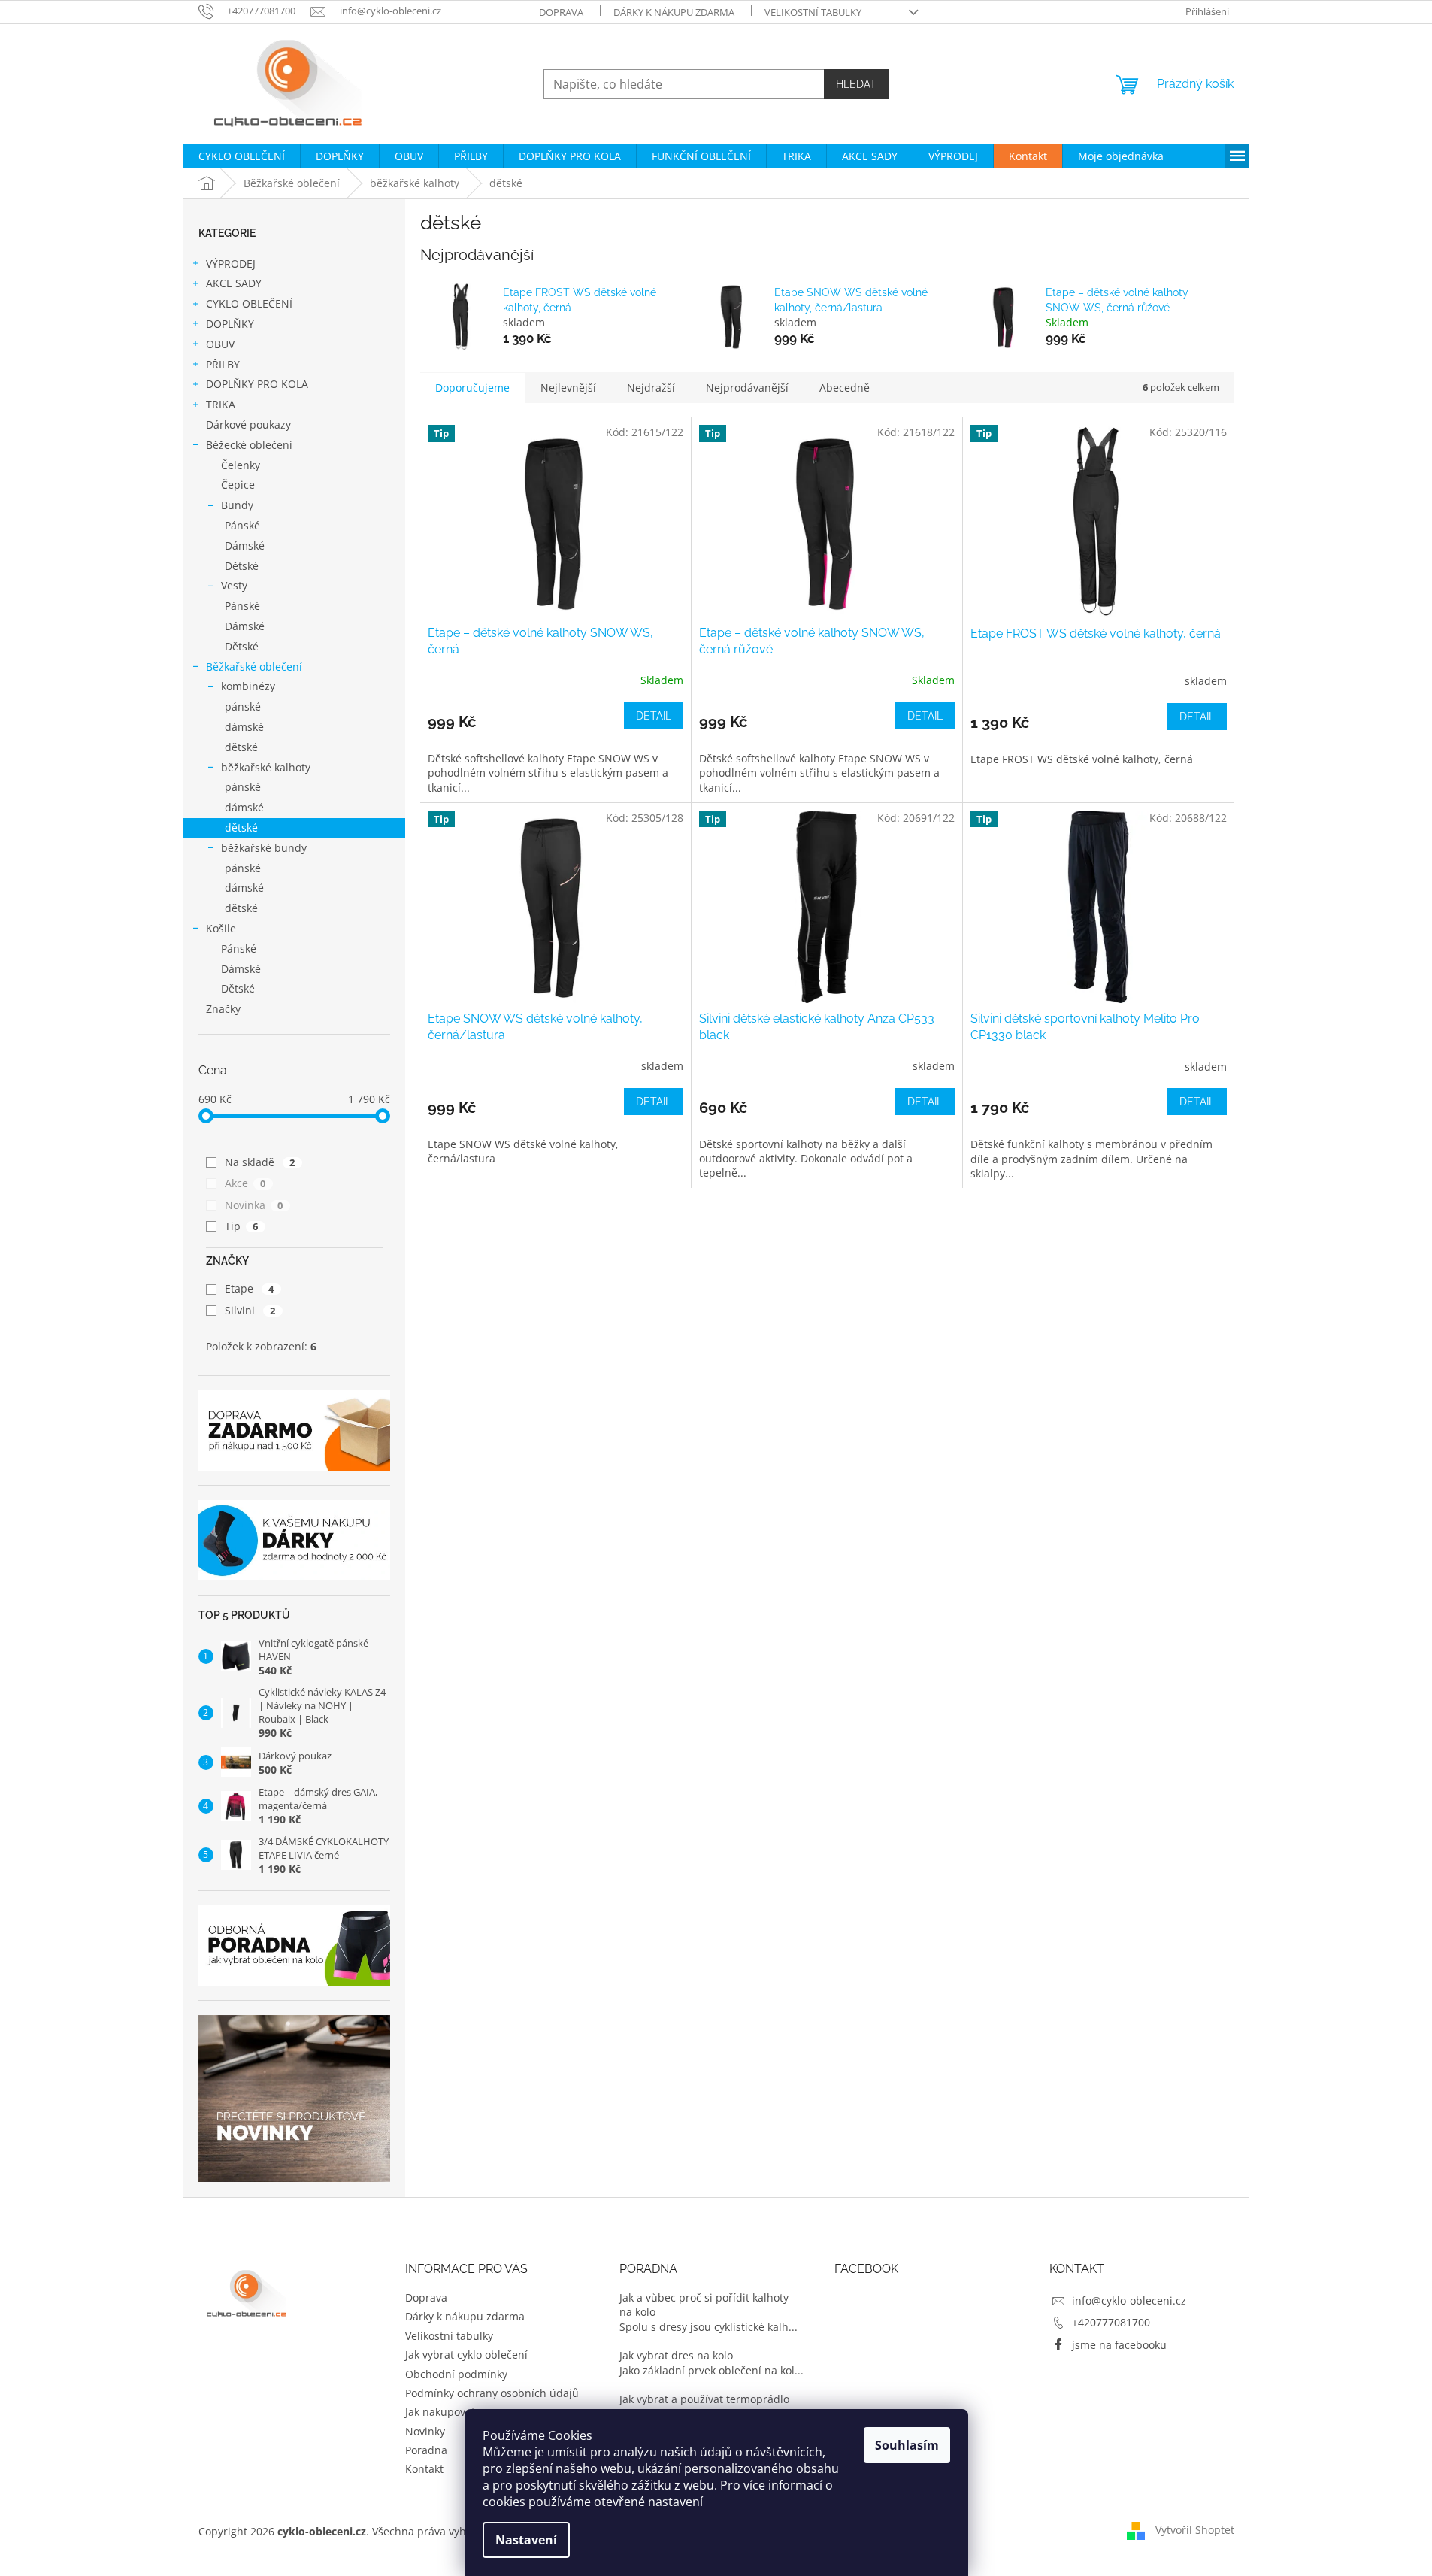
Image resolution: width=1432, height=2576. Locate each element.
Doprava (561, 12)
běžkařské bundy (264, 848)
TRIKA (221, 404)
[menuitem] (242, 156)
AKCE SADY (234, 283)
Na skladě (260, 1162)
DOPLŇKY (230, 324)
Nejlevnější (568, 388)
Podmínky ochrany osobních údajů (492, 2393)
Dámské (245, 546)
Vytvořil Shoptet (1195, 2530)
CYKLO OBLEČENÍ (249, 303)
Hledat (856, 84)
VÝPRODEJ (231, 264)
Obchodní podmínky (456, 2374)
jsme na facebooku (1119, 2345)
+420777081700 (1111, 2322)
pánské (243, 706)
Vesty (234, 585)
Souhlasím (907, 2445)
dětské (241, 747)
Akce (245, 1183)
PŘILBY (223, 364)
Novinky (425, 2431)
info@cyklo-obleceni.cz (1129, 2300)
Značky (223, 1009)
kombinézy (248, 686)
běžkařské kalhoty (266, 767)
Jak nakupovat (440, 2412)
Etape (250, 1288)
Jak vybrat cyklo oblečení (466, 2355)
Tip (242, 1226)
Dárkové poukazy (248, 424)
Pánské (242, 525)
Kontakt (424, 2469)
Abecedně (845, 388)
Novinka (254, 1205)
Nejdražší (651, 388)
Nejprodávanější (747, 388)
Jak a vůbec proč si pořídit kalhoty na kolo (704, 2305)
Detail (654, 716)
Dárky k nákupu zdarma (674, 12)
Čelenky (241, 465)
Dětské (242, 566)
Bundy (237, 505)
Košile (221, 928)
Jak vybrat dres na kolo (676, 2355)
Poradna (426, 2450)
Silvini (250, 1310)
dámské (244, 727)
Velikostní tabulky (813, 12)
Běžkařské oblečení (254, 667)
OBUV (220, 344)
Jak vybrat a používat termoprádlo (704, 2399)
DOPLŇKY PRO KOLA (257, 384)
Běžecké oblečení (249, 445)
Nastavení (526, 2540)
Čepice (238, 485)
